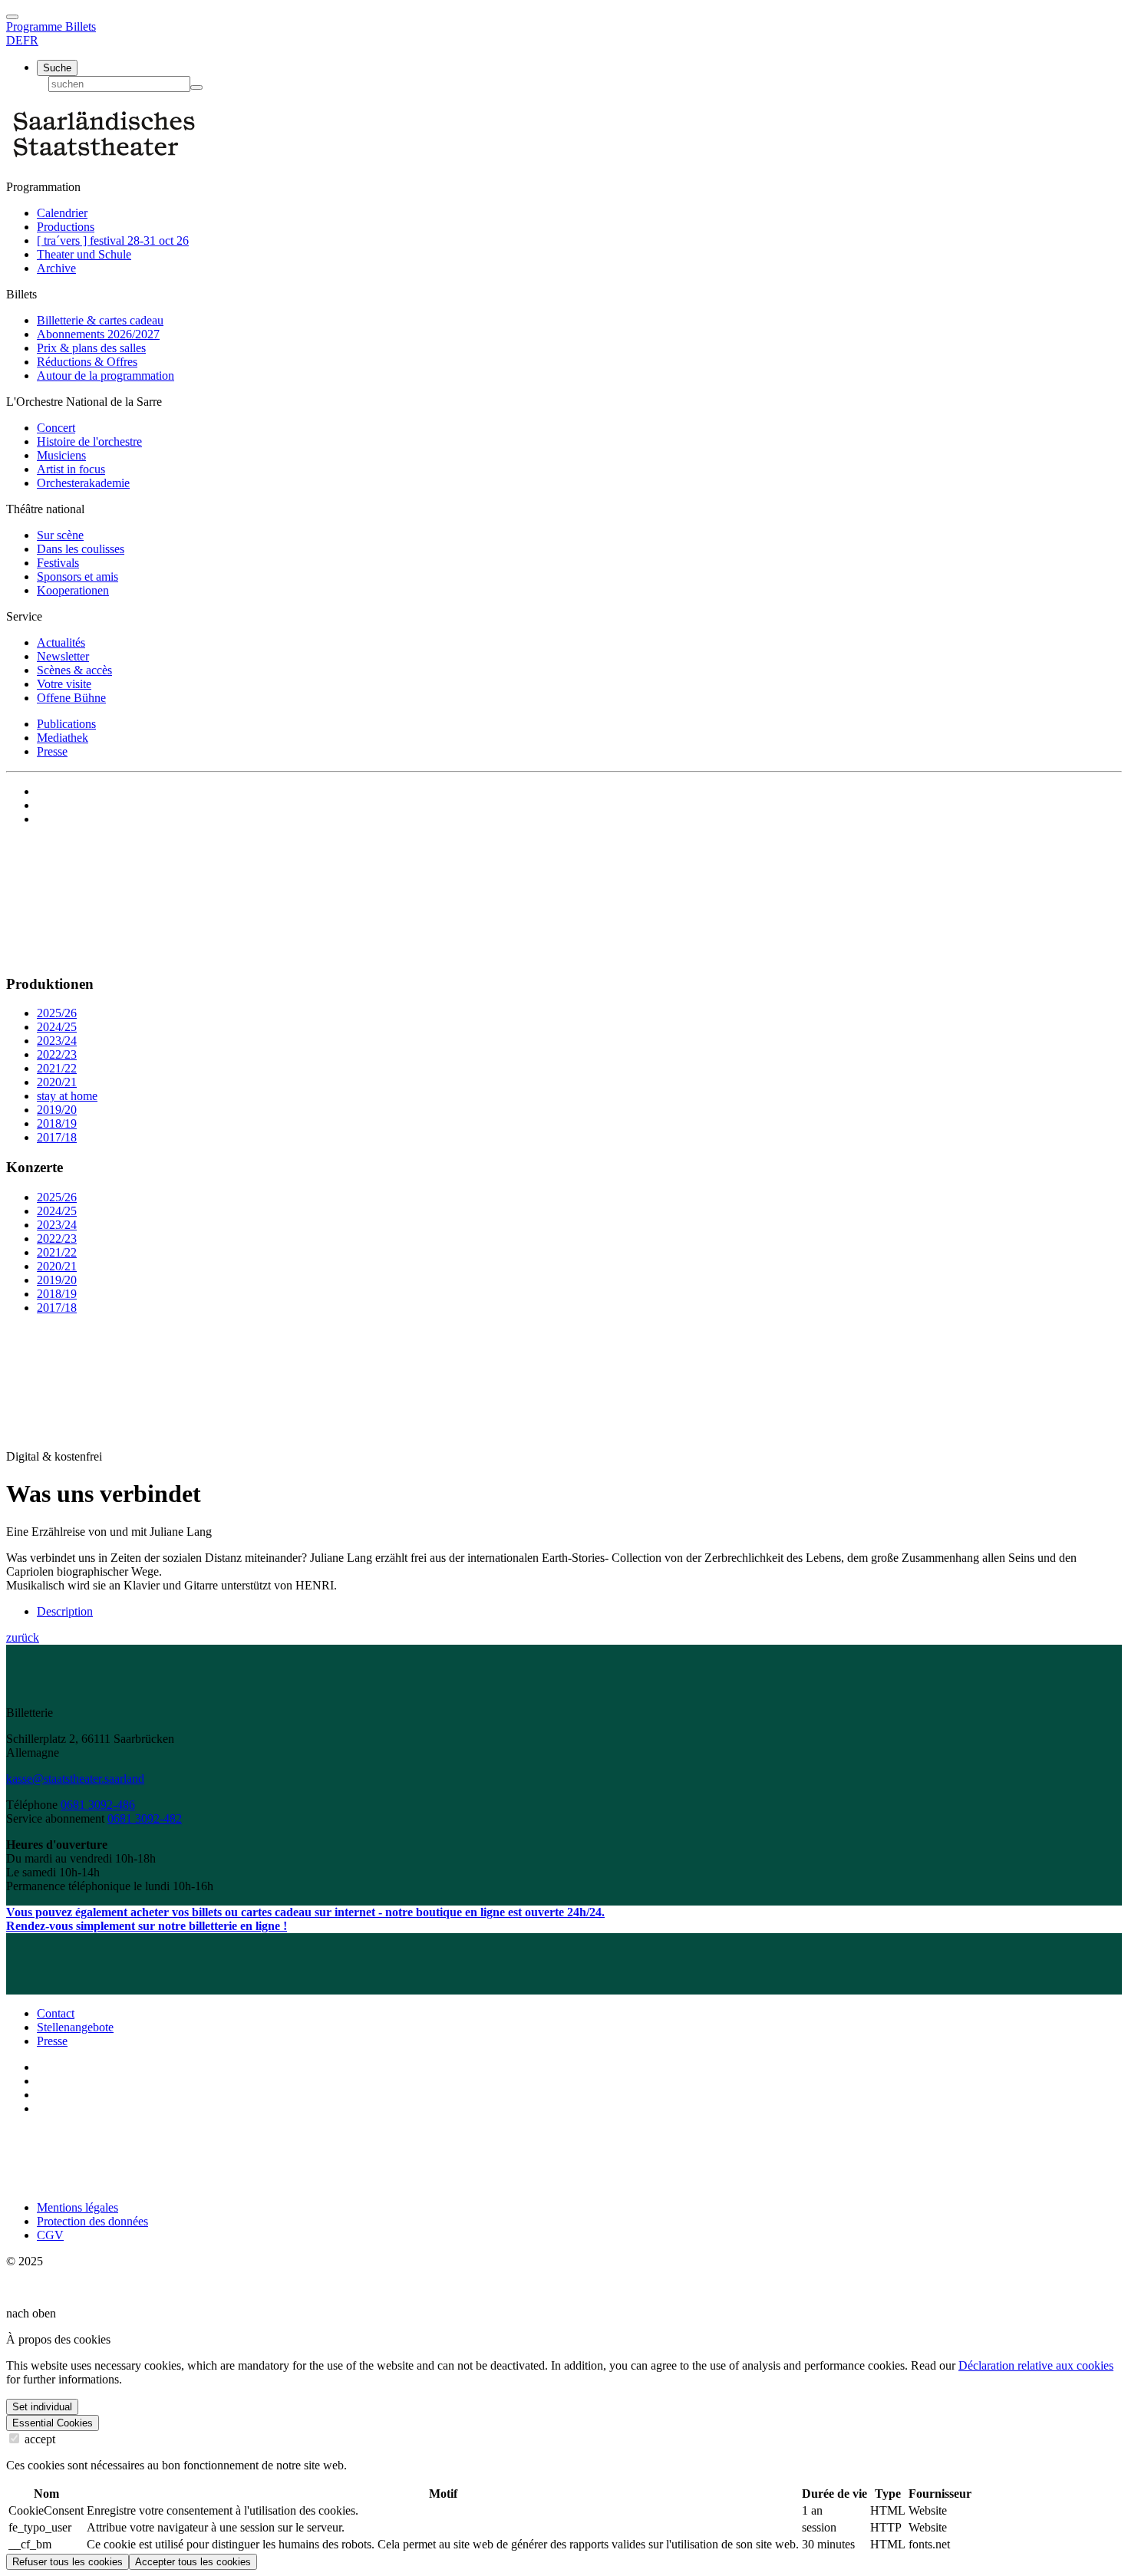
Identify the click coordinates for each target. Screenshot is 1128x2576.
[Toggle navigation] (12, 17)
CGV (50, 2235)
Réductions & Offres (87, 362)
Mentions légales (78, 2207)
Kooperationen (73, 590)
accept (38, 2439)
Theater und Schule (84, 254)
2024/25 (57, 1027)
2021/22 (57, 1068)
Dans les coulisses (81, 549)
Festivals (58, 563)
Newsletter (63, 656)
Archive (56, 268)
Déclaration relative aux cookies (1036, 2365)
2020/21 (57, 1082)
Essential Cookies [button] (53, 2423)
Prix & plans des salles (91, 348)
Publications (66, 724)
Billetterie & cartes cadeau (100, 320)
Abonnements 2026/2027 (98, 334)
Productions (66, 227)
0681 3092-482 (145, 1818)
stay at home (67, 1096)
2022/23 (57, 1054)
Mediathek (63, 738)
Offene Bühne (71, 698)
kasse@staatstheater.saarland (75, 1779)
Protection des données (92, 2221)
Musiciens (61, 455)
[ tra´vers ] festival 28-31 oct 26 (113, 240)
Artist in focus (71, 469)
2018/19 (57, 1123)
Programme (36, 26)
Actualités (61, 642)
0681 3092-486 (98, 1805)
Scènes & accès (74, 670)
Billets (81, 26)
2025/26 (57, 1013)
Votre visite (64, 684)
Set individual (42, 2407)
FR (31, 40)
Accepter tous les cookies (193, 2562)
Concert (56, 428)
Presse (52, 751)
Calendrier (62, 213)
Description (65, 1611)
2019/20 (57, 1110)
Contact (56, 2013)
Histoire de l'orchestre (89, 441)
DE (15, 40)
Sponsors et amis (78, 576)
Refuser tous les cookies (68, 2562)
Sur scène (60, 535)
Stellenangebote (75, 2027)
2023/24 (57, 1041)
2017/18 (57, 1137)
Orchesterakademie (83, 483)
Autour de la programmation (106, 376)
